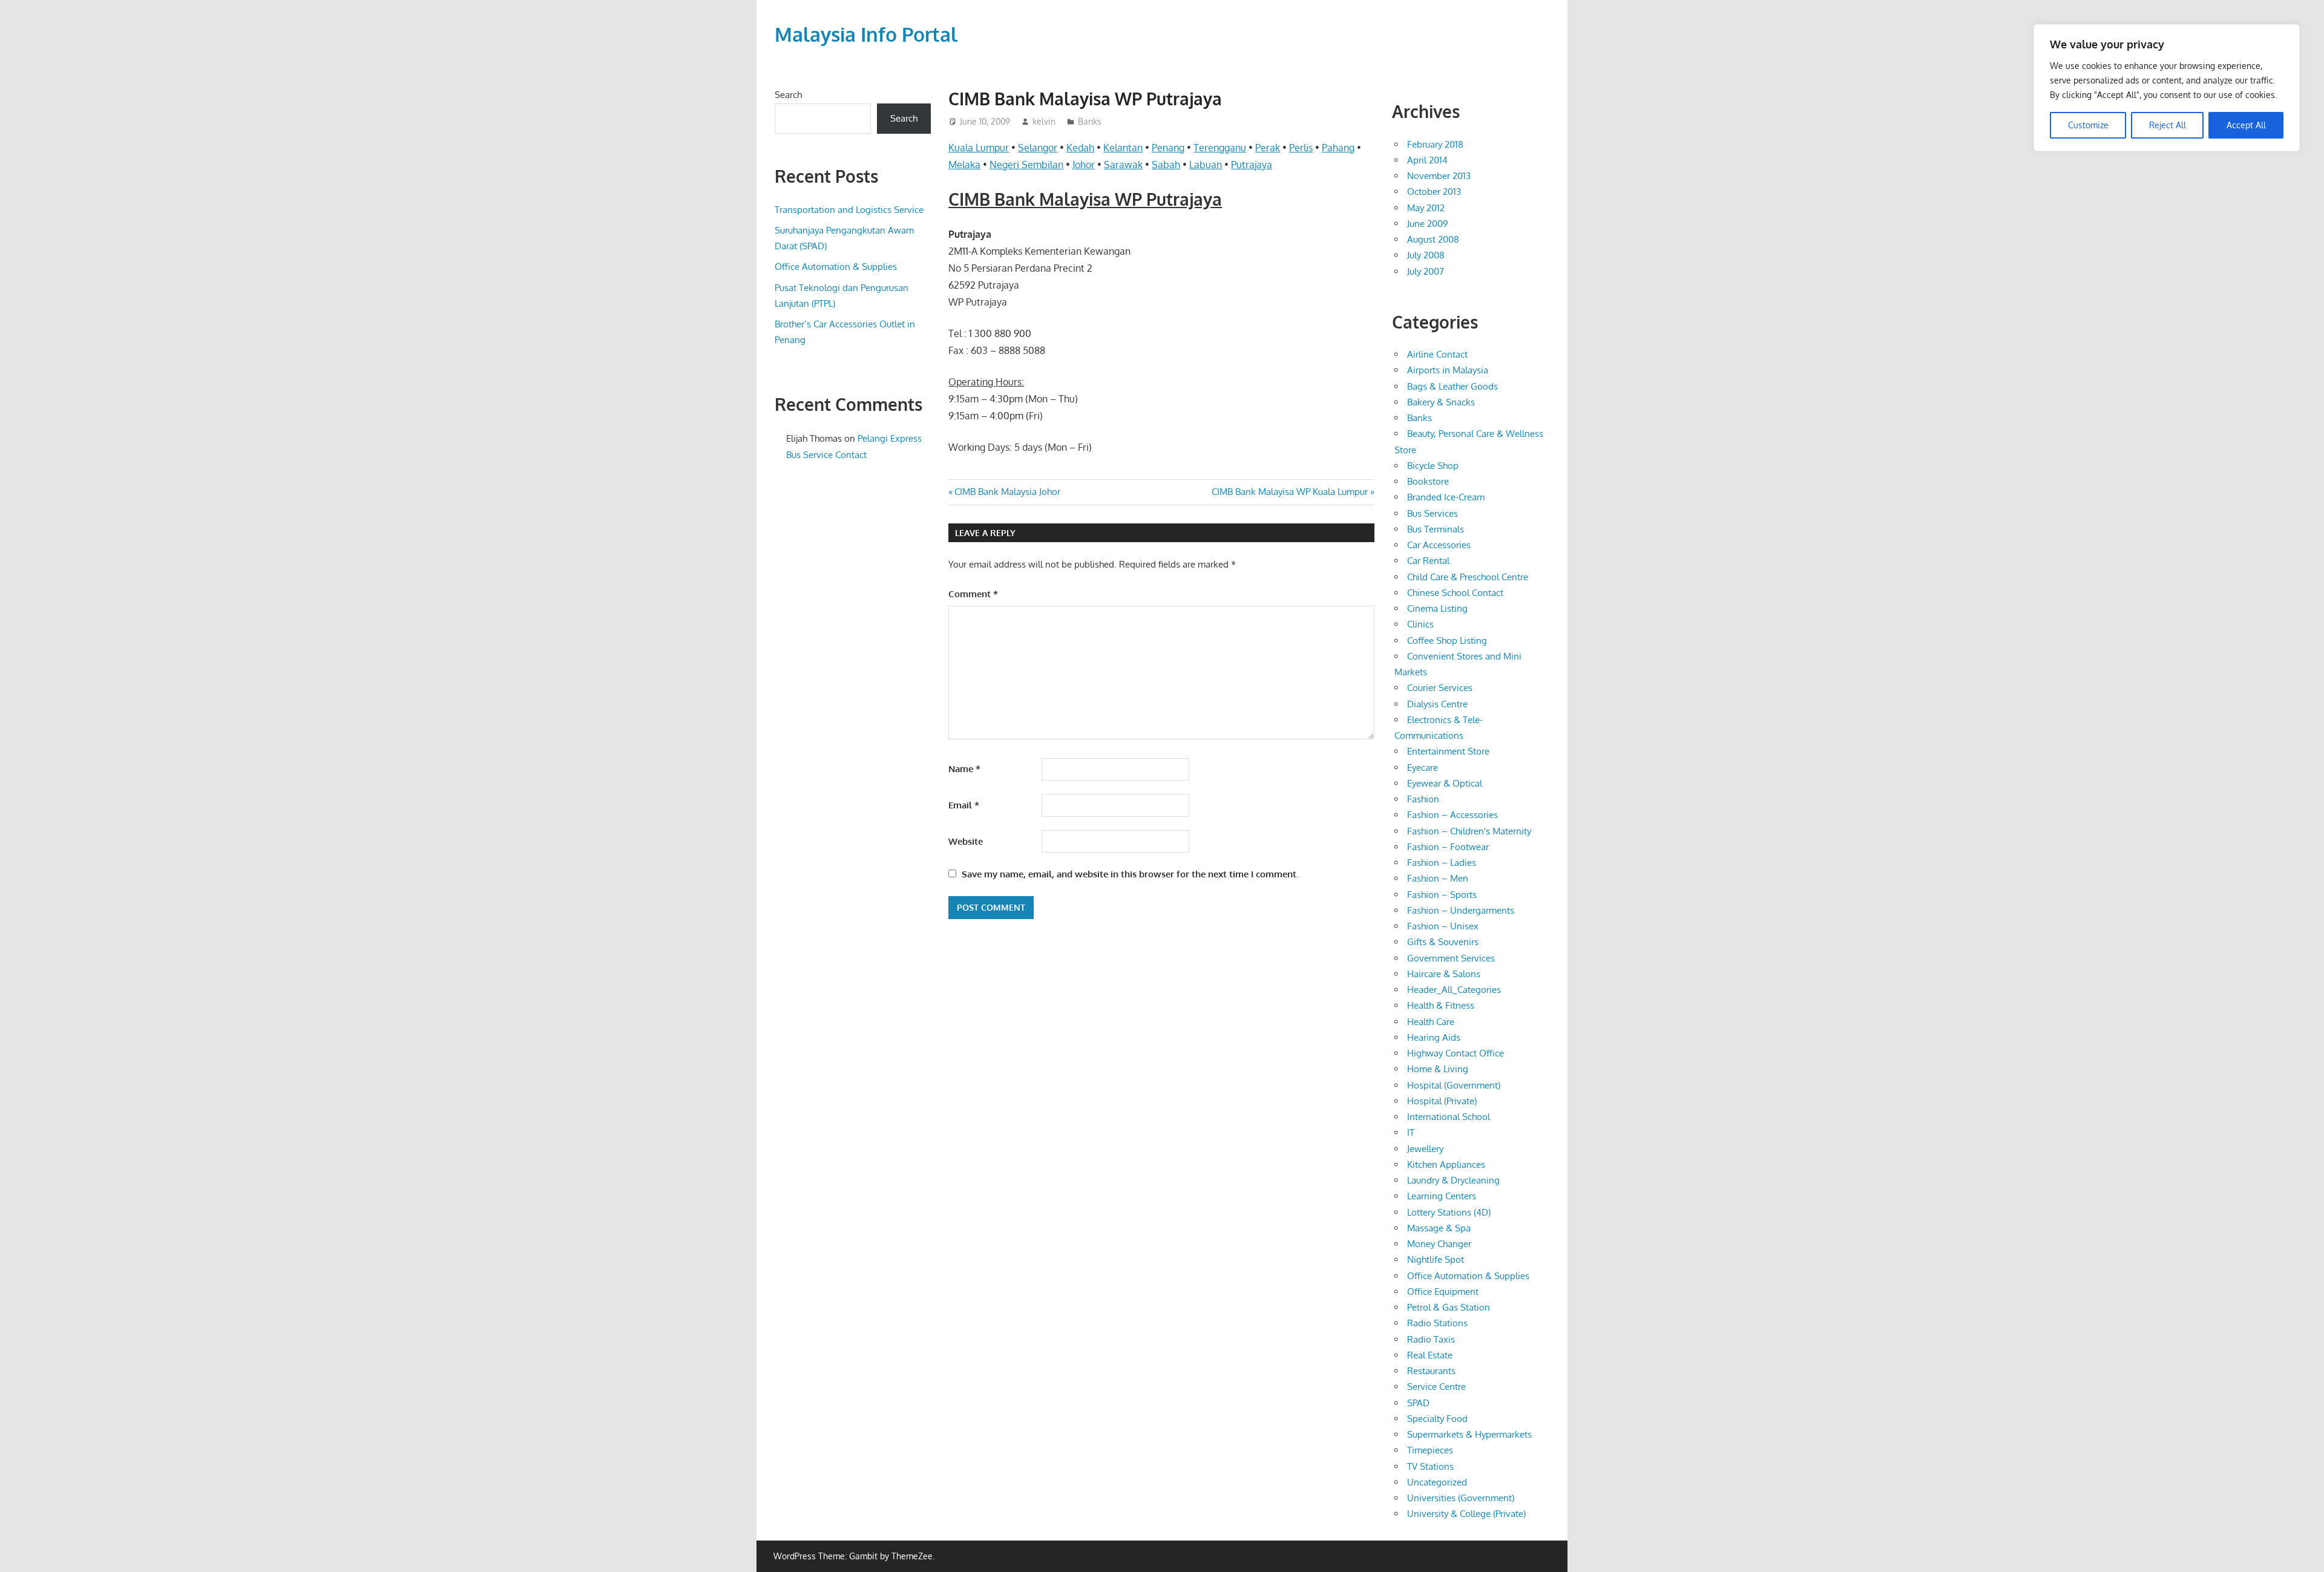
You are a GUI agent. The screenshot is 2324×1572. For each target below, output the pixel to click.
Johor (1084, 165)
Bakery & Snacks (1441, 402)
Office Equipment (1443, 1292)
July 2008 (1426, 255)
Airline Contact (1437, 354)
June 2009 (1428, 224)
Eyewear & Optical (1445, 783)
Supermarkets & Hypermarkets (1469, 1434)
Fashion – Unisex (1443, 926)
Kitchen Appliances (1446, 1164)
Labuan (1206, 165)
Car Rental (1428, 561)
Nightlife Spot (1436, 1259)
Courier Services (1440, 688)
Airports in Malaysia (1448, 370)
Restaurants (1431, 1371)
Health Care (1431, 1022)
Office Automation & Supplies (836, 267)
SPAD (1418, 1403)
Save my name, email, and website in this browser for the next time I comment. (1130, 874)
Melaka (964, 165)
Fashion (1423, 799)
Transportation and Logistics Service (849, 210)
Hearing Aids (1434, 1037)
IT (1411, 1132)
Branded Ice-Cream (1446, 497)
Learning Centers (1442, 1196)
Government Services (1451, 958)
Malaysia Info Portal (866, 34)
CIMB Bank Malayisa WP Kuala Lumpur (1290, 492)
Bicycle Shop (1433, 466)
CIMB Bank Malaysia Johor (1007, 492)
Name (964, 769)
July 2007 (1426, 271)
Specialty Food (1437, 1419)
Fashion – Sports (1442, 895)
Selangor (1038, 148)
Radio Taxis (1431, 1339)
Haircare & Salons (1444, 974)
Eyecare (1423, 768)
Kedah (1080, 148)
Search (788, 95)
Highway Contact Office (1456, 1053)
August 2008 (1433, 239)
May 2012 (1426, 208)
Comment (973, 594)
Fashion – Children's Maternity (1469, 831)
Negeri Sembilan (1026, 165)
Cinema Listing (1437, 608)
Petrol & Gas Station (1449, 1307)
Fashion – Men (1438, 878)
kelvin (1044, 121)
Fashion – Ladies (1442, 863)
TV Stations (1430, 1466)
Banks (1090, 121)
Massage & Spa (1439, 1228)
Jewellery (1425, 1149)
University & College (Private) (1466, 1514)
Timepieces (1430, 1450)
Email (964, 805)
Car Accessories (1439, 545)
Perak (1268, 148)
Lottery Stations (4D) (1449, 1212)
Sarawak (1123, 165)
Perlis (1301, 148)
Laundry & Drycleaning (1453, 1180)
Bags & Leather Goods (1452, 386)
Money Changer (1439, 1244)
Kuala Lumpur (979, 148)
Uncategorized (1437, 1482)
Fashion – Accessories (1452, 815)
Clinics (1420, 624)
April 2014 (1427, 160)
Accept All (2246, 125)
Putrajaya (1252, 165)
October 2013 (1434, 192)
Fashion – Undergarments (1461, 910)
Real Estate (1430, 1355)
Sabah (1166, 165)
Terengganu (1220, 148)
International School (1449, 1117)
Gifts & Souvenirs (1443, 942)
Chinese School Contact (1455, 593)
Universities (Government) (1461, 1498)
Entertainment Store (1448, 751)
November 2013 (1439, 176)
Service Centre (1436, 1387)
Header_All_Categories (1454, 990)
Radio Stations (1437, 1323)
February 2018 (1435, 144)
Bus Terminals (1436, 529)
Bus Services (1433, 513)
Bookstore (1428, 481)
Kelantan (1123, 148)
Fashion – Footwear (1448, 847)
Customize (2088, 125)
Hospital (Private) (1442, 1101)
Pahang (1338, 148)
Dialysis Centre (1437, 704)
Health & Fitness (1441, 1005)
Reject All (2168, 125)
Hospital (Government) (1454, 1085)
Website (966, 841)
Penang (1168, 148)
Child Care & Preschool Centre (1468, 577)
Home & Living (1438, 1069)
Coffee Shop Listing (1447, 640)
